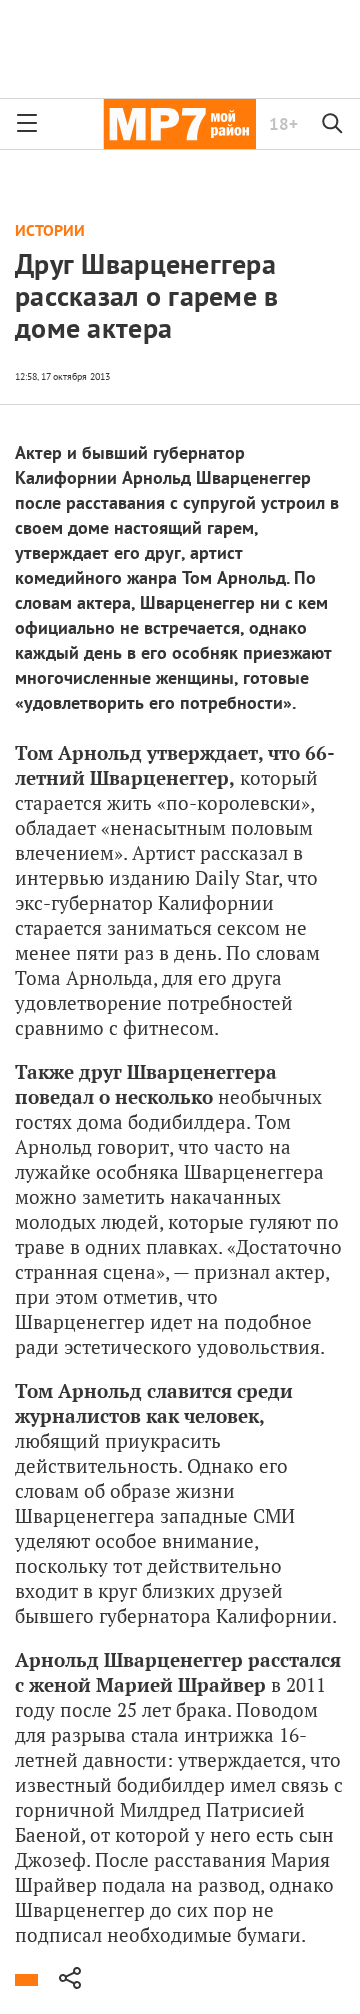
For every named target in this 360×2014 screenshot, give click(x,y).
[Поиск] (333, 124)
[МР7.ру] (179, 124)
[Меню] (27, 124)
